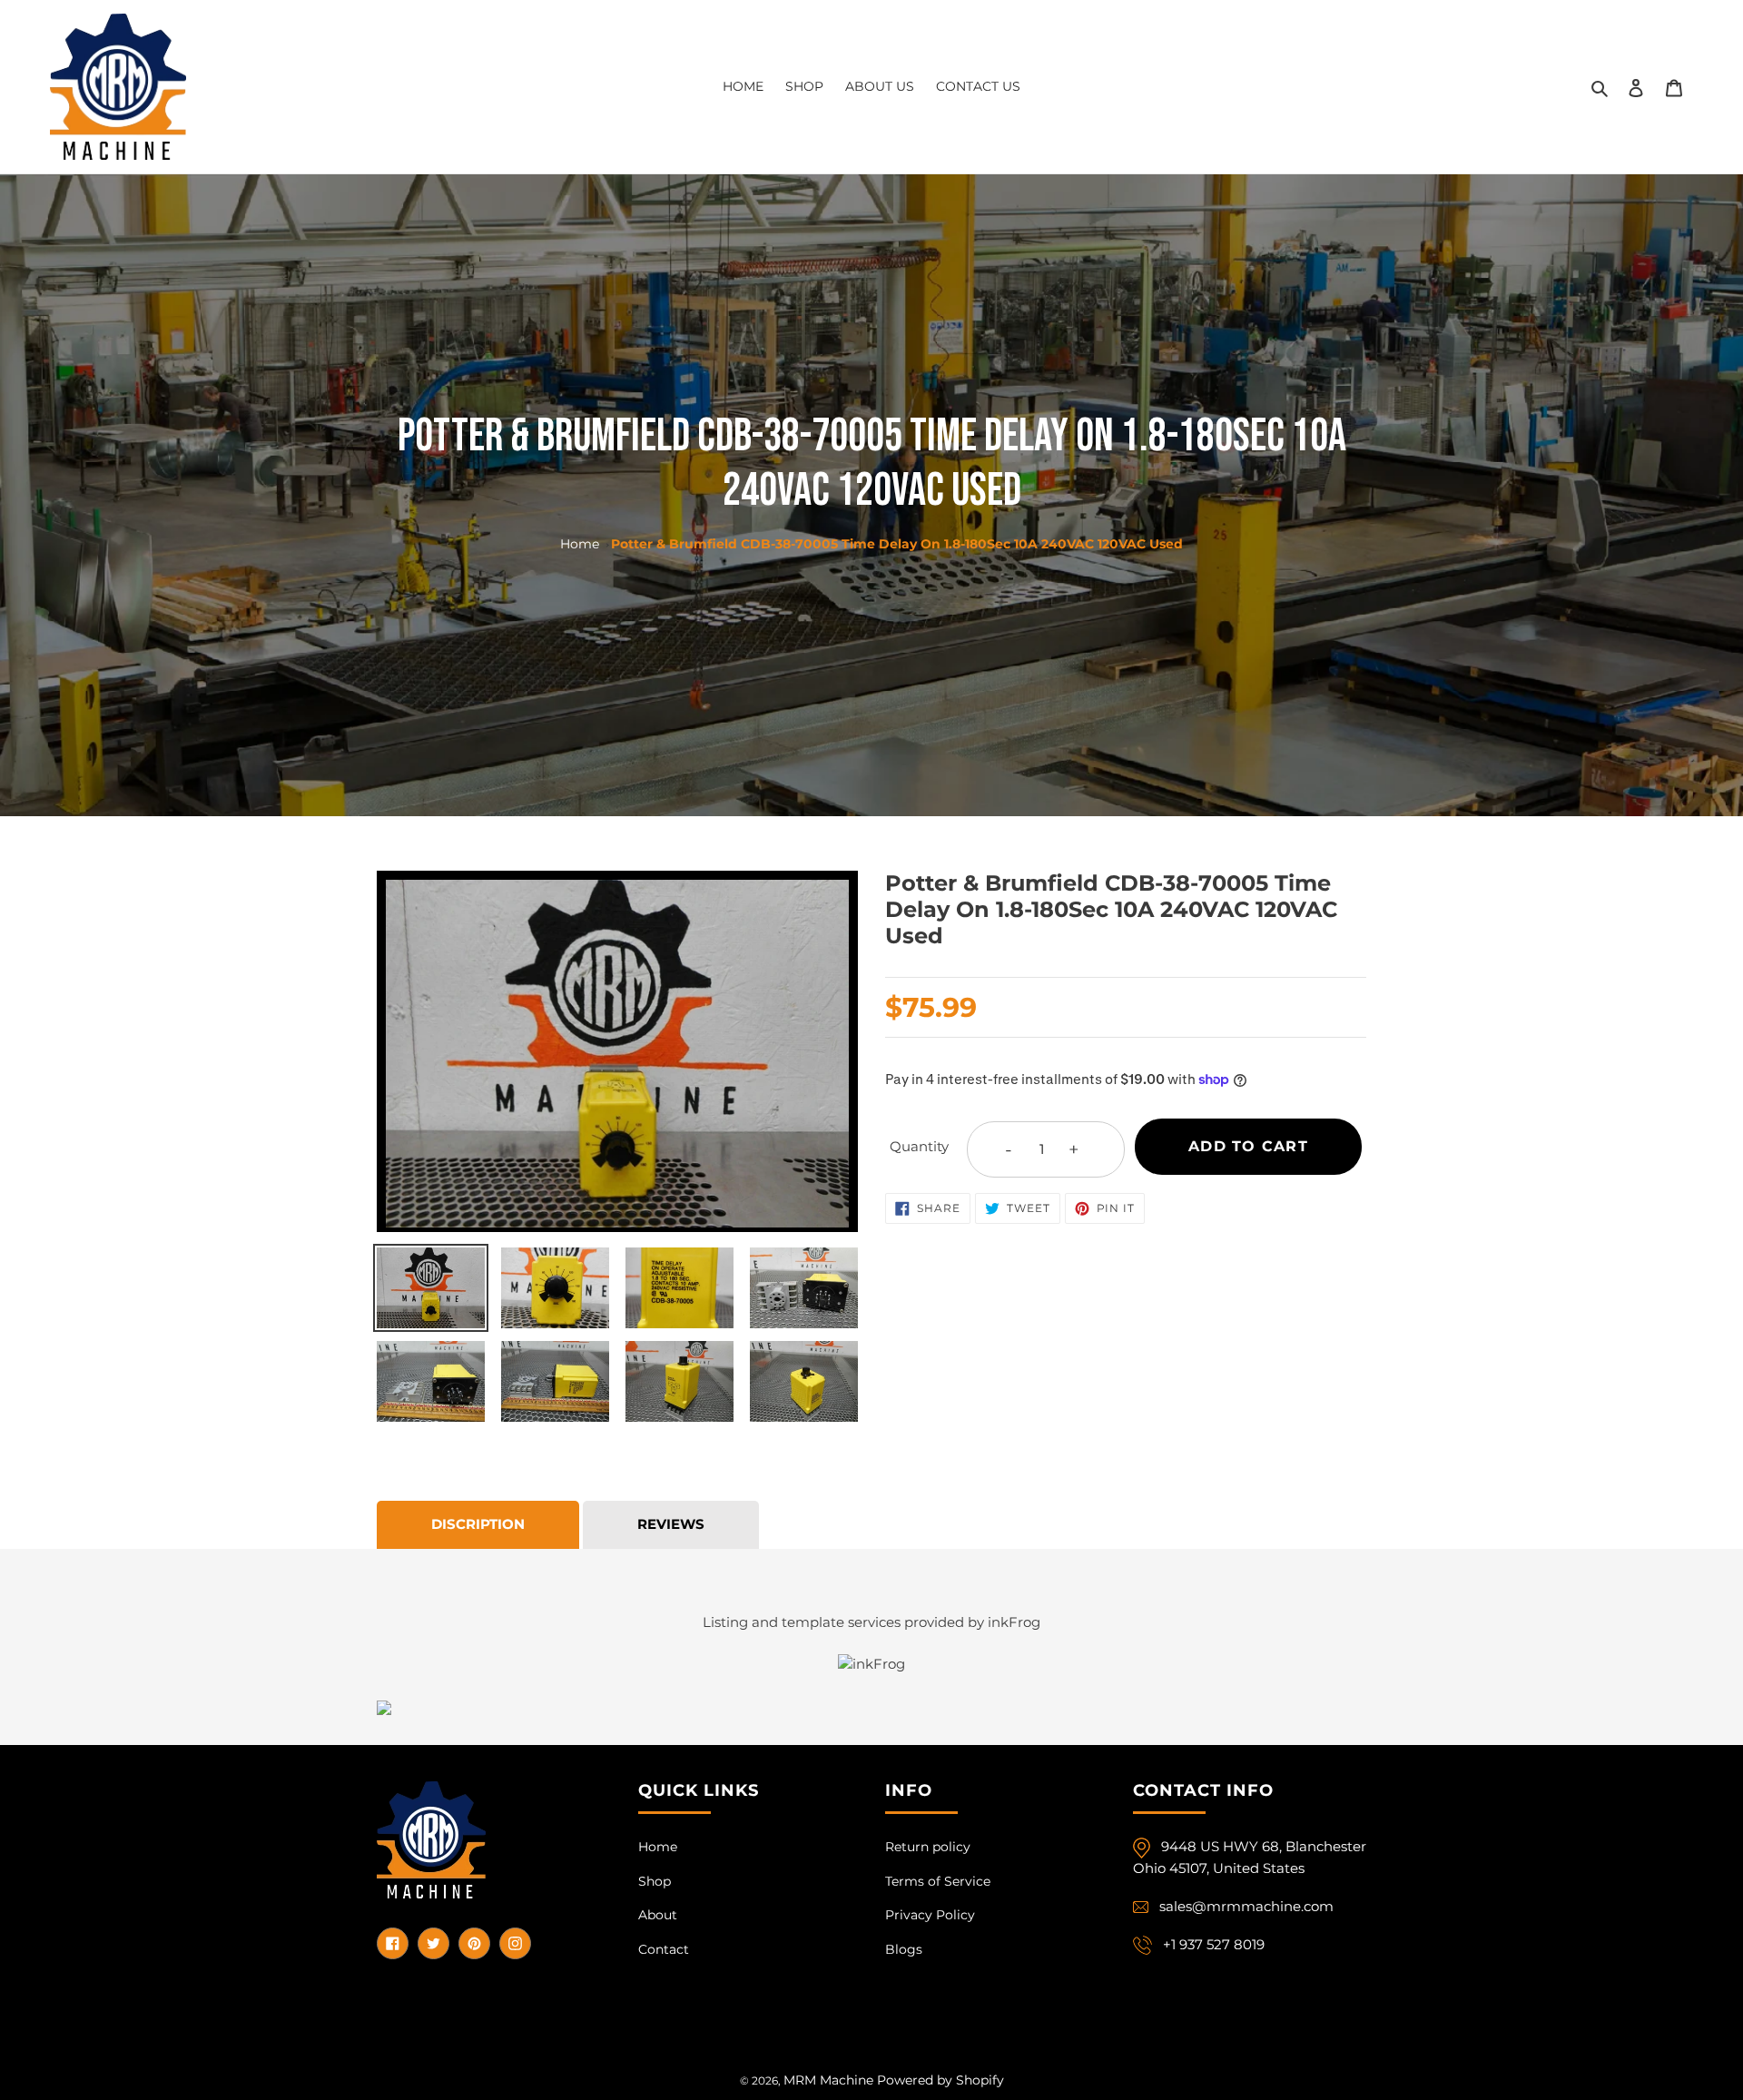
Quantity (919, 1146)
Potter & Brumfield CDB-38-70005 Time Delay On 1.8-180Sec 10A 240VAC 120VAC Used (897, 544)
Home (580, 544)
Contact (664, 1949)
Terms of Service (938, 1881)
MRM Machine (828, 2080)
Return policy (928, 1847)
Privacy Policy (930, 1915)
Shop (655, 1881)
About (658, 1915)
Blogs (904, 1949)
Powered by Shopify (940, 2080)
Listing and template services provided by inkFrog (871, 1622)
